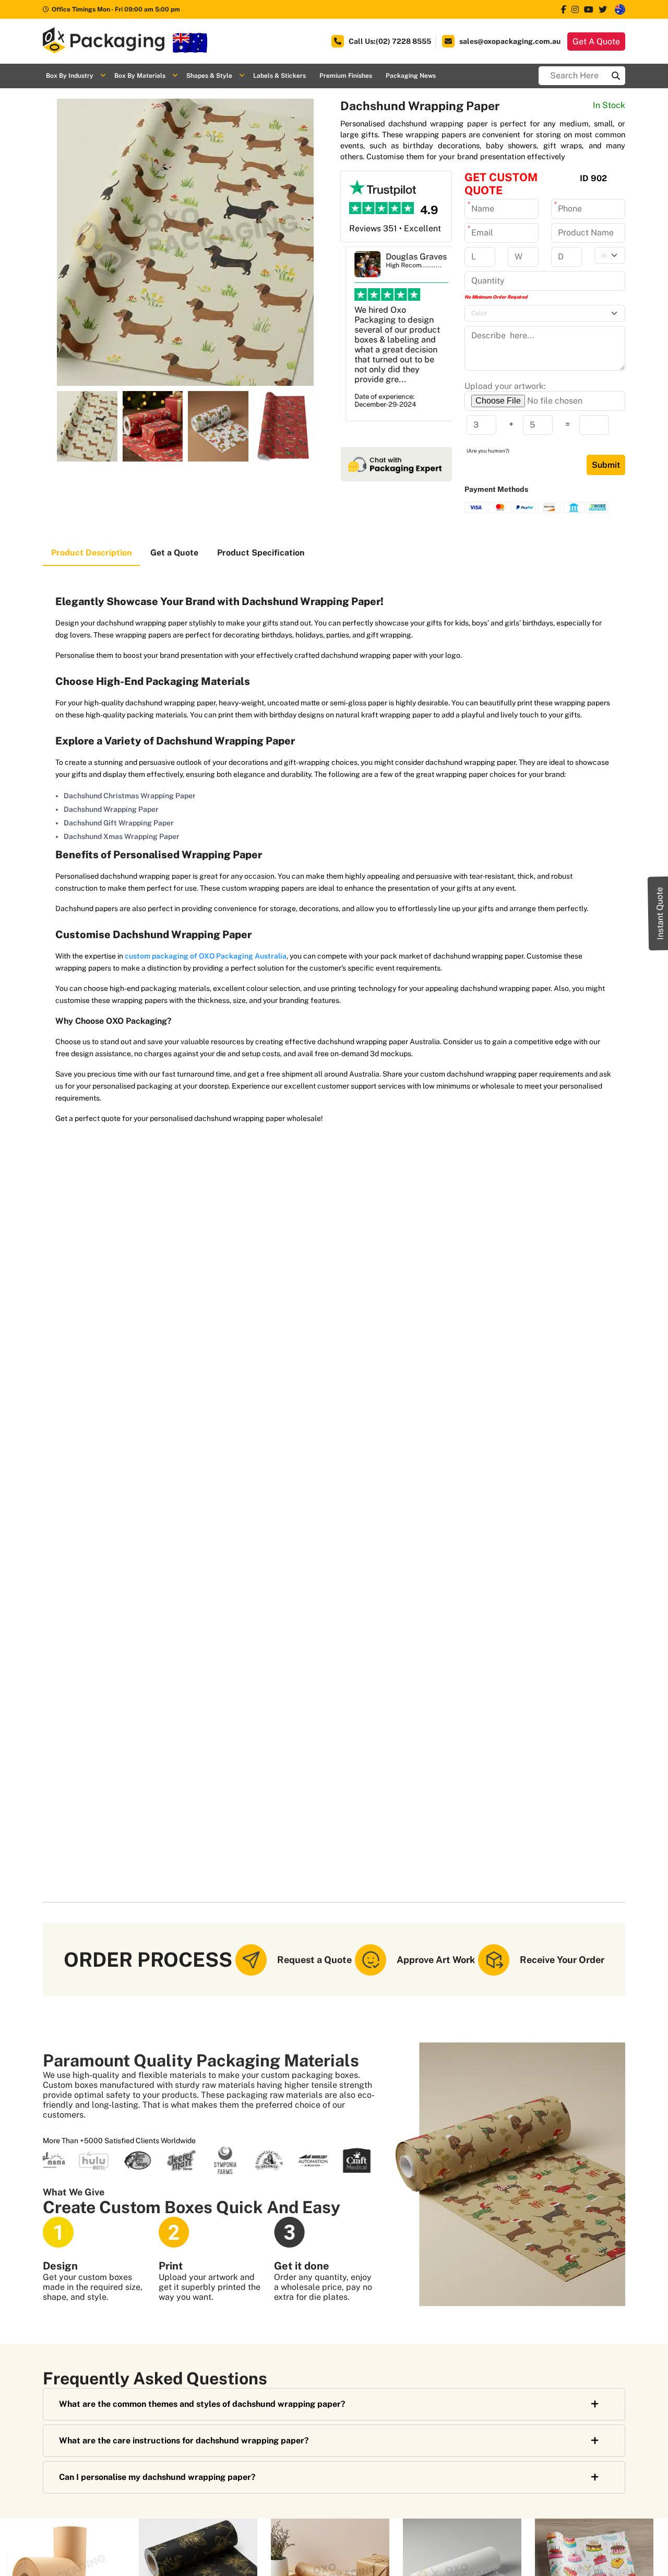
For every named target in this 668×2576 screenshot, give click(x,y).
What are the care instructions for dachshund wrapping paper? (184, 2441)
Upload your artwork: (505, 386)
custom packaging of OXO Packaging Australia (206, 956)
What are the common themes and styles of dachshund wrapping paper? (202, 2404)
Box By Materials (140, 76)
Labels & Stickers (279, 76)
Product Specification (261, 553)
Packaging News (411, 76)
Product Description (91, 553)
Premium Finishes (346, 76)
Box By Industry (70, 76)
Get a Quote (174, 553)
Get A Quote (596, 42)
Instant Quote (660, 913)
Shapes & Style (209, 76)
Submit (606, 465)
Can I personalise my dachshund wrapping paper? (157, 2477)
